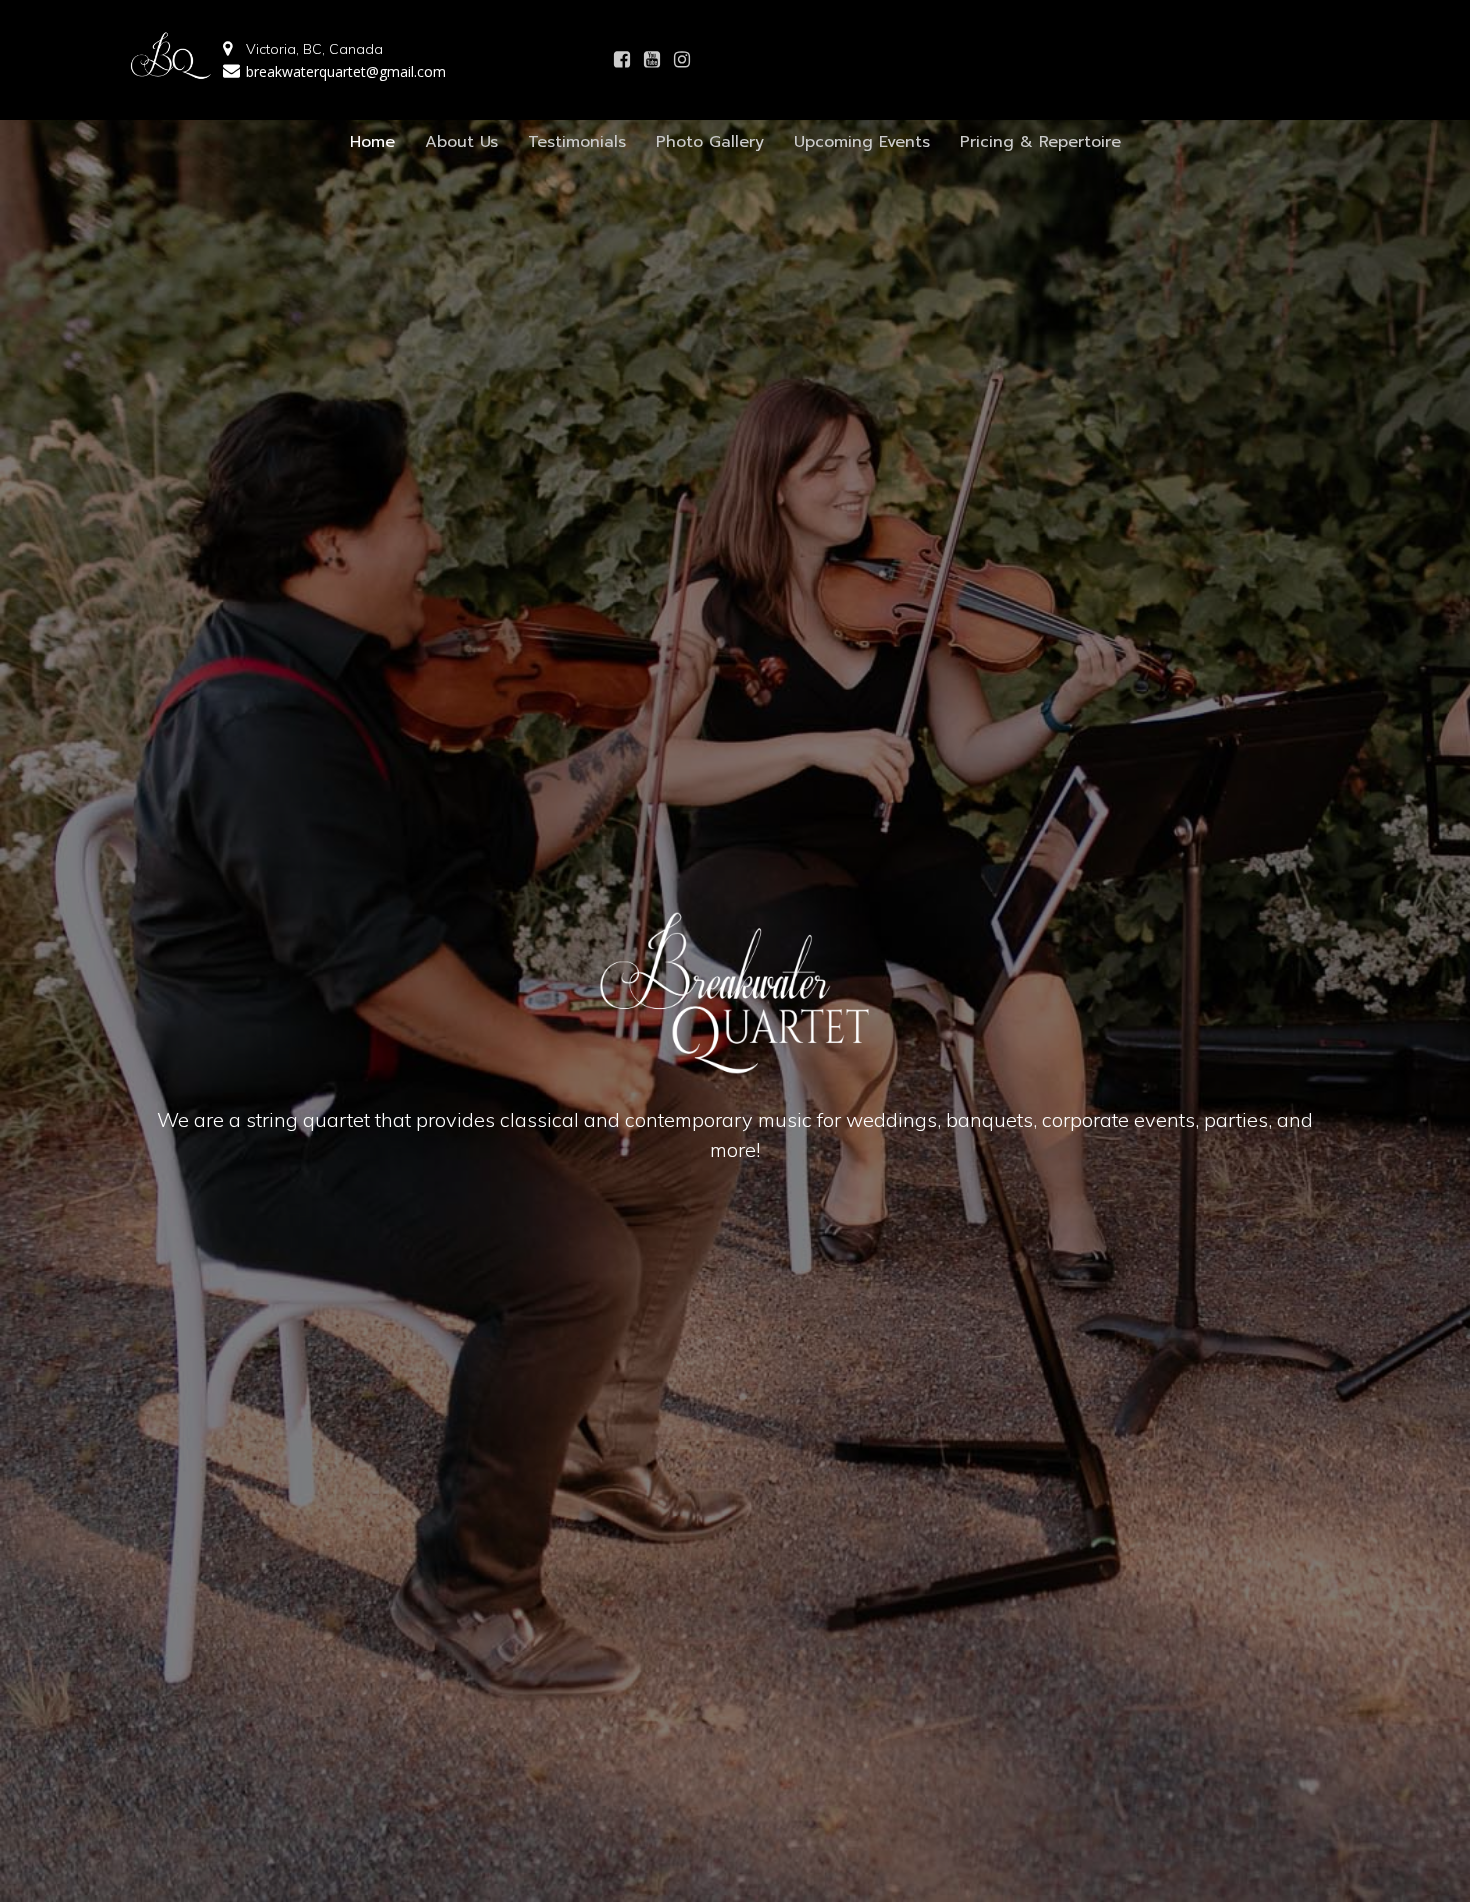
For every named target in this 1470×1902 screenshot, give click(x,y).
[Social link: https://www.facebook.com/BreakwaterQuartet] (622, 60)
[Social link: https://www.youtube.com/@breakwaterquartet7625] (652, 60)
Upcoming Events (862, 142)
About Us (461, 142)
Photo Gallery (710, 142)
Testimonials (577, 142)
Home (372, 142)
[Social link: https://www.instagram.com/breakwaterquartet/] (682, 60)
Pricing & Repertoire (1040, 142)
